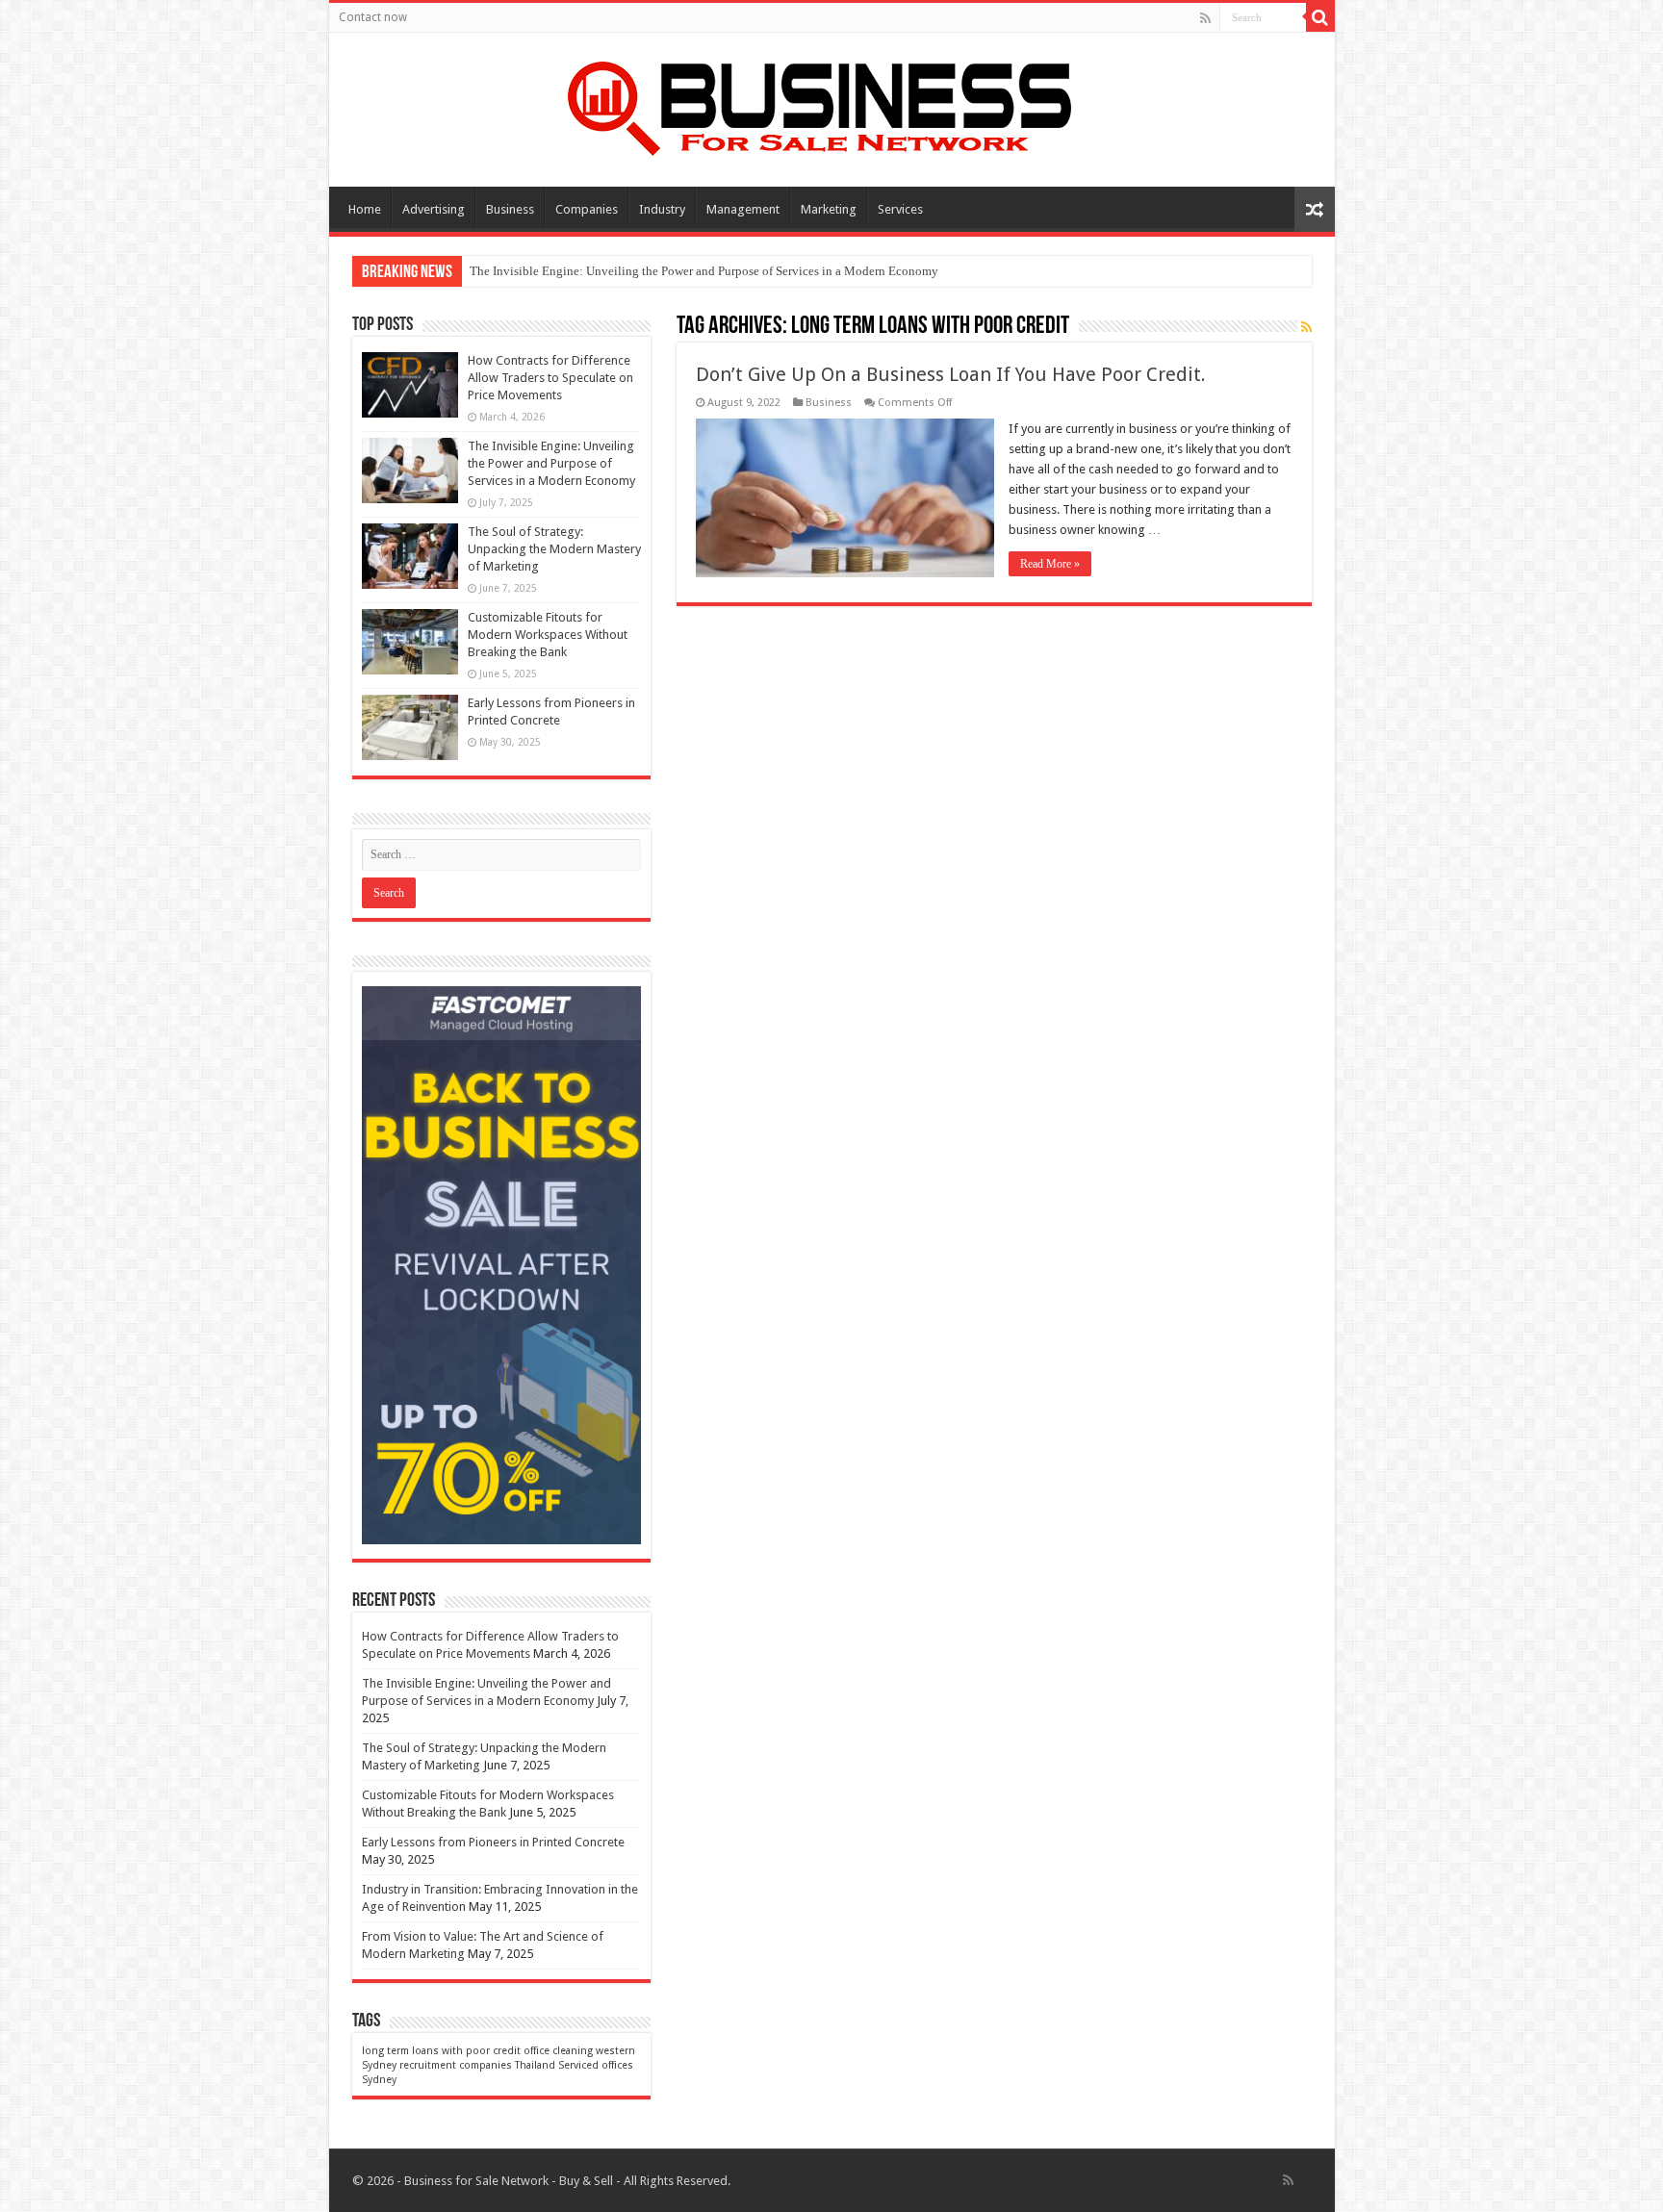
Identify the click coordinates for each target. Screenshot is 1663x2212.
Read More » (1050, 564)
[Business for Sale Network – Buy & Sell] (831, 105)
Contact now (373, 17)
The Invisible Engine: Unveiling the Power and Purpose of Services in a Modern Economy (704, 271)
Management (743, 209)
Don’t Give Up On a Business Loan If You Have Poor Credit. (951, 374)
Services (900, 209)
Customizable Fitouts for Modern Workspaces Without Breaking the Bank (548, 635)
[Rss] (1205, 18)
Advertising (434, 209)
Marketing (829, 209)
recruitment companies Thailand (477, 2065)
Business (510, 209)
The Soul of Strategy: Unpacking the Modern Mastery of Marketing (554, 549)
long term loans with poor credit (441, 2051)
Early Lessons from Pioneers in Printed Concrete (493, 1842)
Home (365, 209)
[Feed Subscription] (1306, 327)
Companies (587, 209)
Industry (662, 209)
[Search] (1320, 17)
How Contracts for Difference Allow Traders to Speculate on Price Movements (550, 378)
